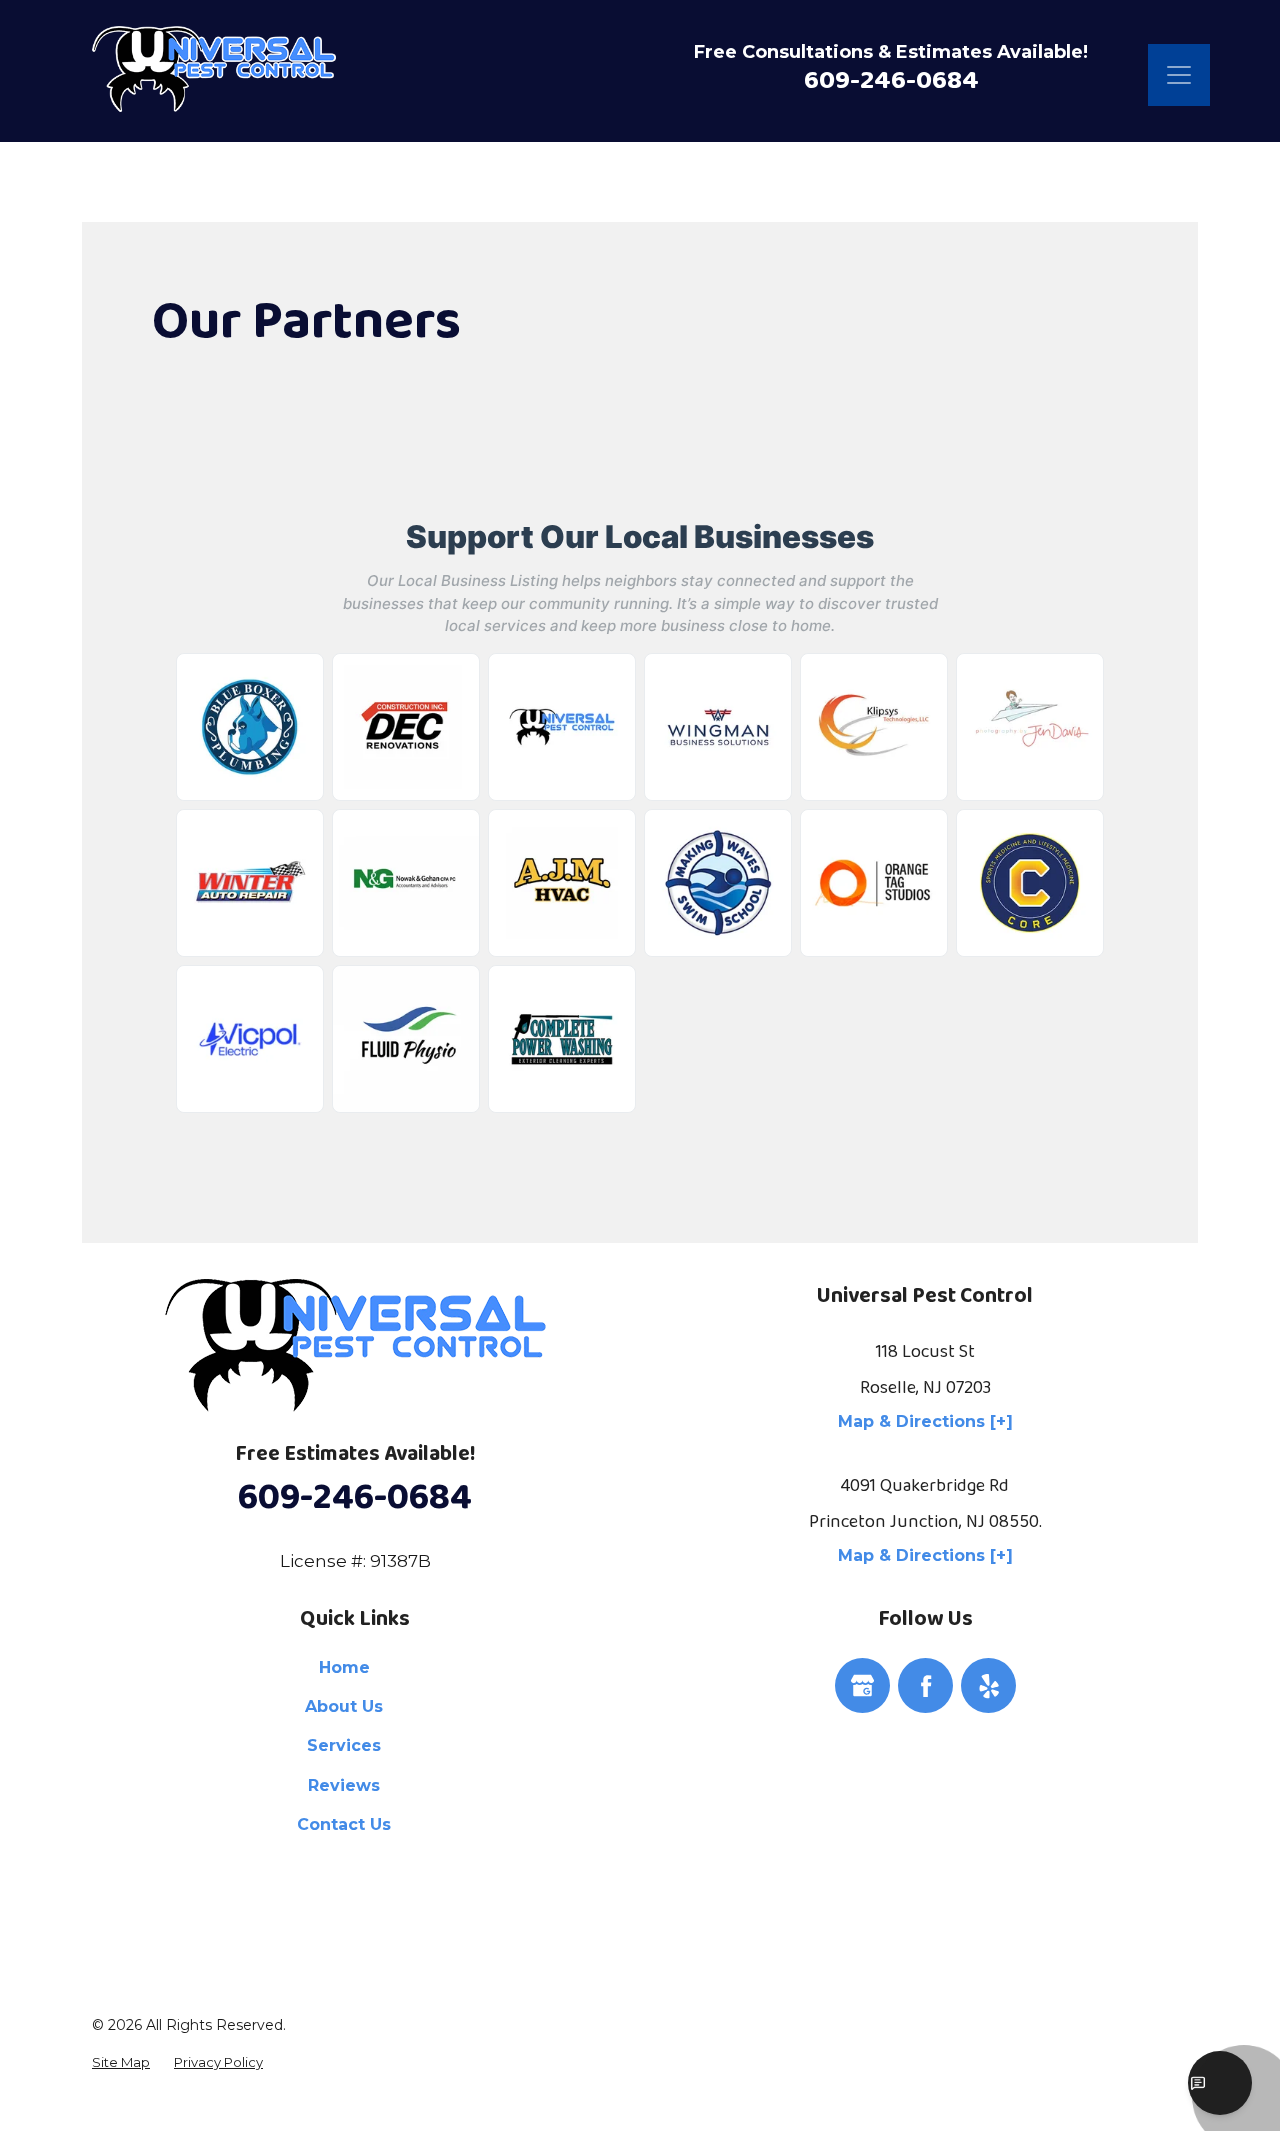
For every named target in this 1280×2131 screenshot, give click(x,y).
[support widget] (1220, 2083)
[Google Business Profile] (862, 1685)
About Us (344, 1706)
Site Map (121, 2062)
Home (344, 1667)
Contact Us (344, 1824)
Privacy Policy (218, 2062)
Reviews (344, 1785)
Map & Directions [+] (925, 1421)
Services (344, 1745)
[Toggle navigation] (1179, 75)
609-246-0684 (891, 80)
